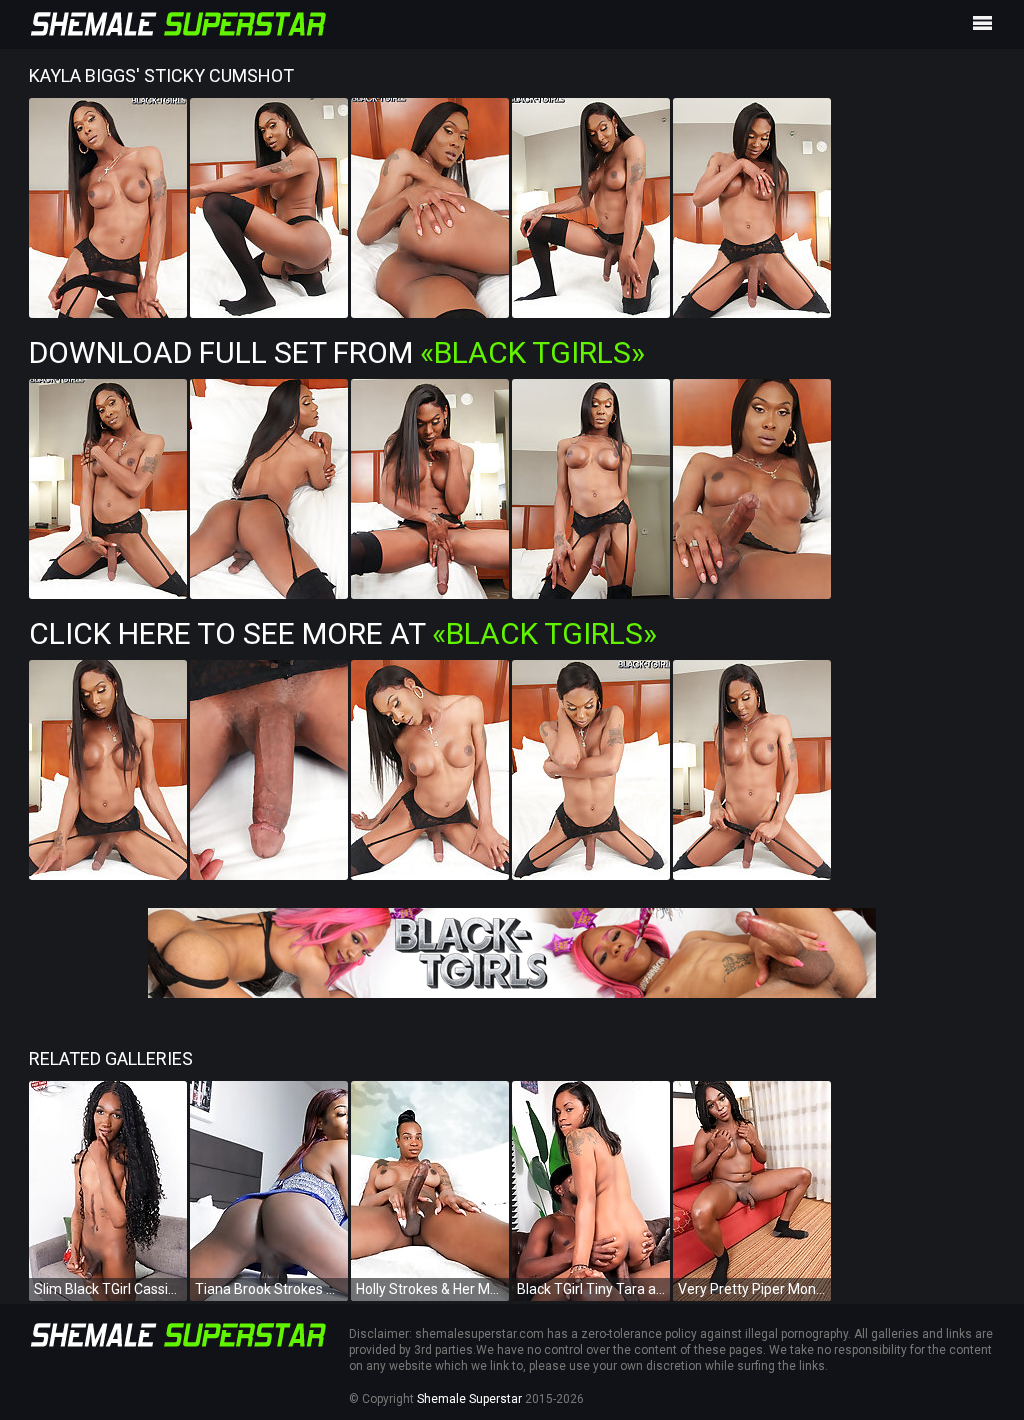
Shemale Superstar (469, 1399)
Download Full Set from (337, 352)
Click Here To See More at (343, 633)
